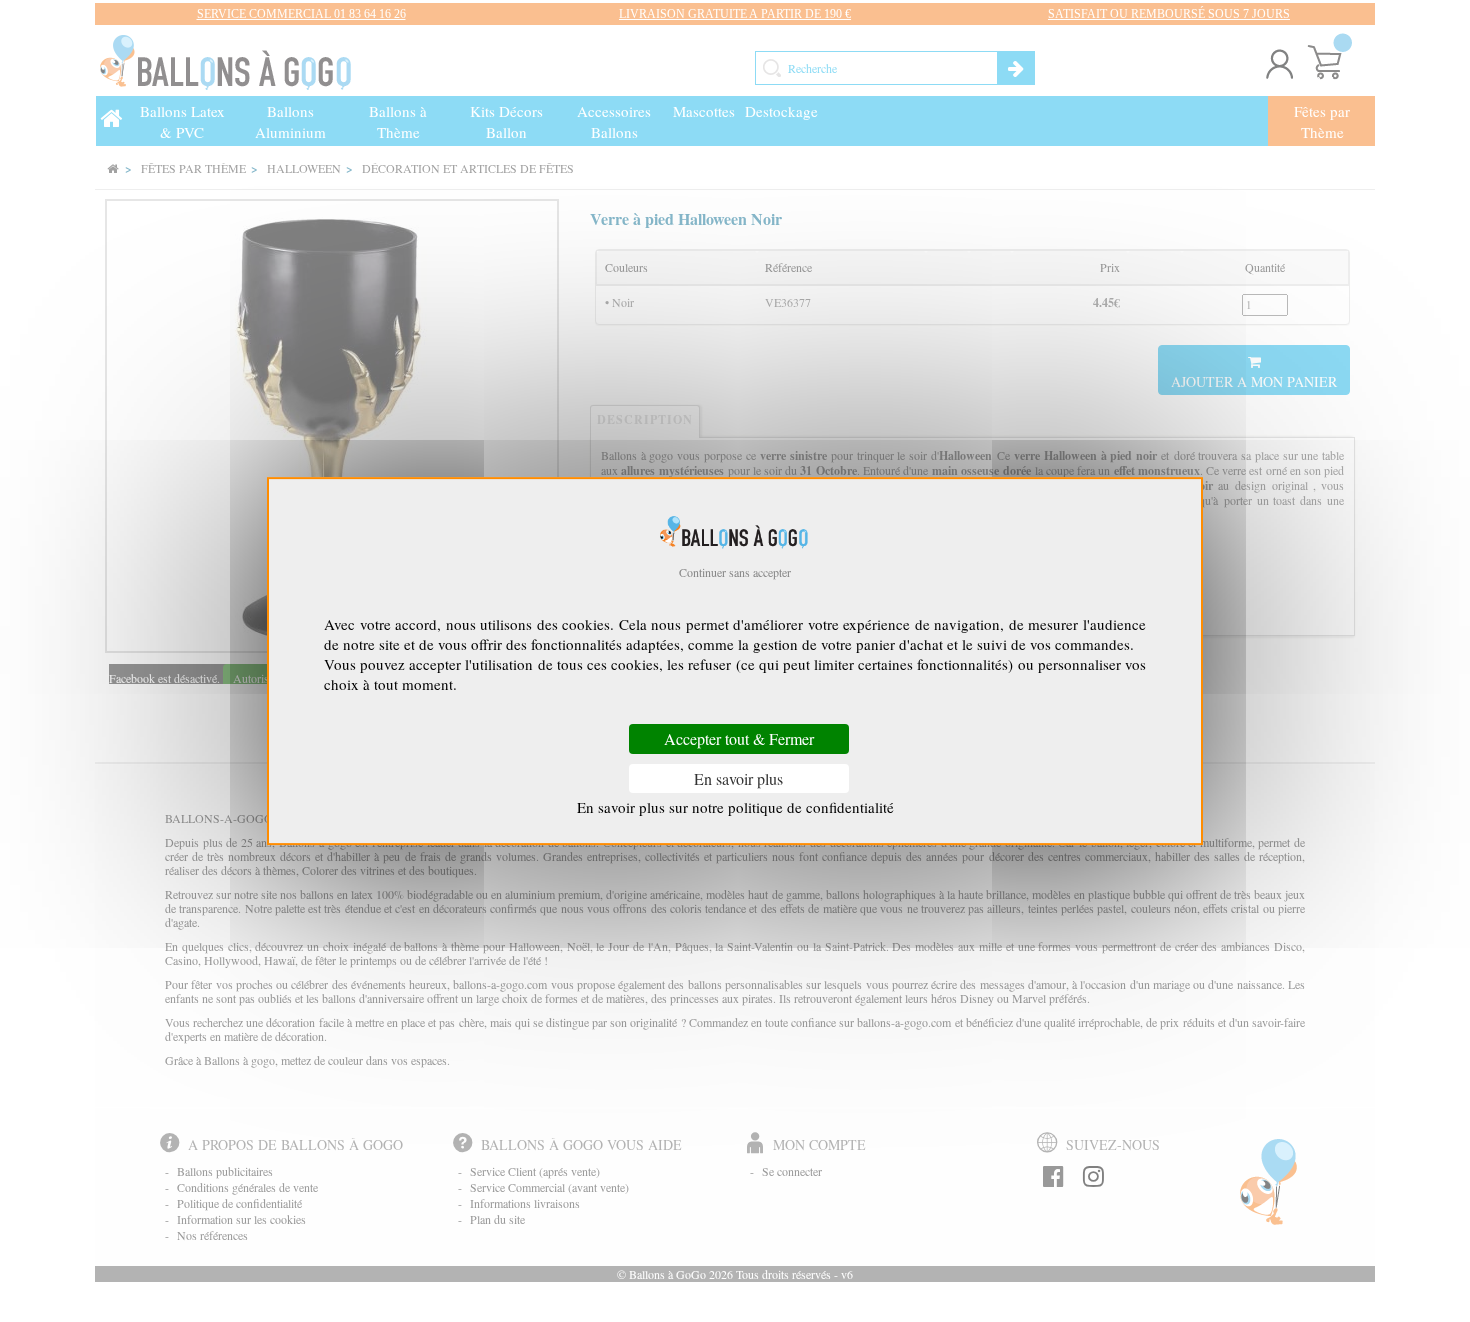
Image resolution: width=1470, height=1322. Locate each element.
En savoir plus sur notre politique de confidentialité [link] (735, 807)
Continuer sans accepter (735, 572)
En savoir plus (738, 778)
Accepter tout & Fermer (739, 739)
